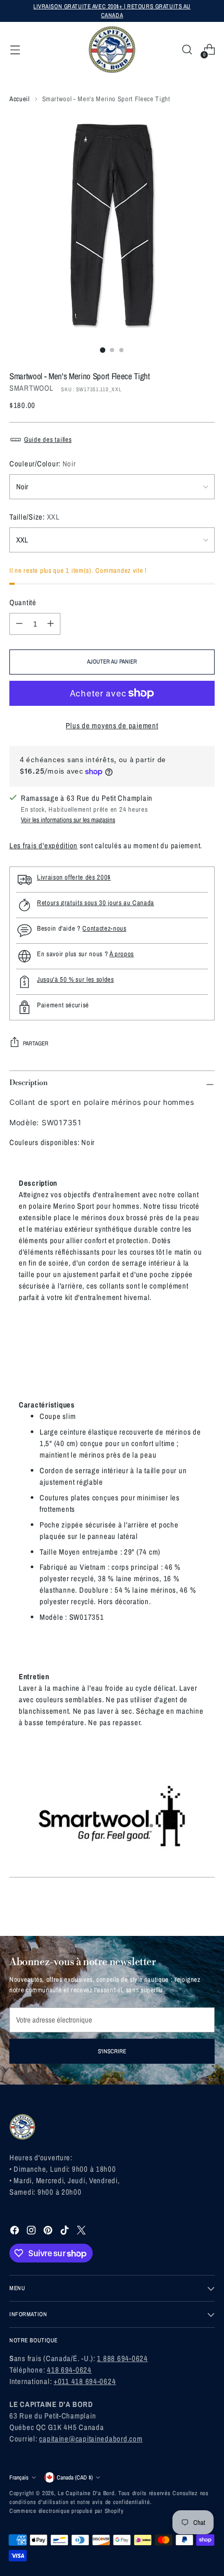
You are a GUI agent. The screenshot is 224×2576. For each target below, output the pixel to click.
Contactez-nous (104, 928)
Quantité (23, 603)
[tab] (38, 1183)
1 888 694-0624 (122, 2358)
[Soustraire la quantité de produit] (19, 624)
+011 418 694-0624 (85, 2381)
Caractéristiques (47, 1405)
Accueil (20, 99)
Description (38, 1183)
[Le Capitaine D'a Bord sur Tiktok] (66, 2232)
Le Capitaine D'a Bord (86, 2493)
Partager (36, 1043)
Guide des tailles (48, 440)
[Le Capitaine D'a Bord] (112, 50)
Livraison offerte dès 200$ (74, 877)
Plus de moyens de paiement (112, 726)
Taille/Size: (35, 517)
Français (19, 2477)
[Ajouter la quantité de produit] (51, 624)
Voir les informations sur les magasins (68, 820)
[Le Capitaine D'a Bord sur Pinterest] (49, 2232)
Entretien (34, 1677)
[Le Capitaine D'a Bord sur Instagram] (32, 2232)
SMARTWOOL (32, 388)
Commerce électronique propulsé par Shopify (67, 2511)
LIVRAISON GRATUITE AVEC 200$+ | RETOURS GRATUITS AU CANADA (112, 11)
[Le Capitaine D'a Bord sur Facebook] (16, 2232)
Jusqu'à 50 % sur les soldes (76, 979)
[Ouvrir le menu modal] (15, 50)
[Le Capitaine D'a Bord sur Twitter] (82, 2232)
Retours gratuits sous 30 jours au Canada (96, 903)
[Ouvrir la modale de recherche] (187, 50)
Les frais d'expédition (43, 846)
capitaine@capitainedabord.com (91, 2439)
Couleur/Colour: (43, 464)
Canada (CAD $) (75, 2477)
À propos (122, 954)
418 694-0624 (69, 2370)
